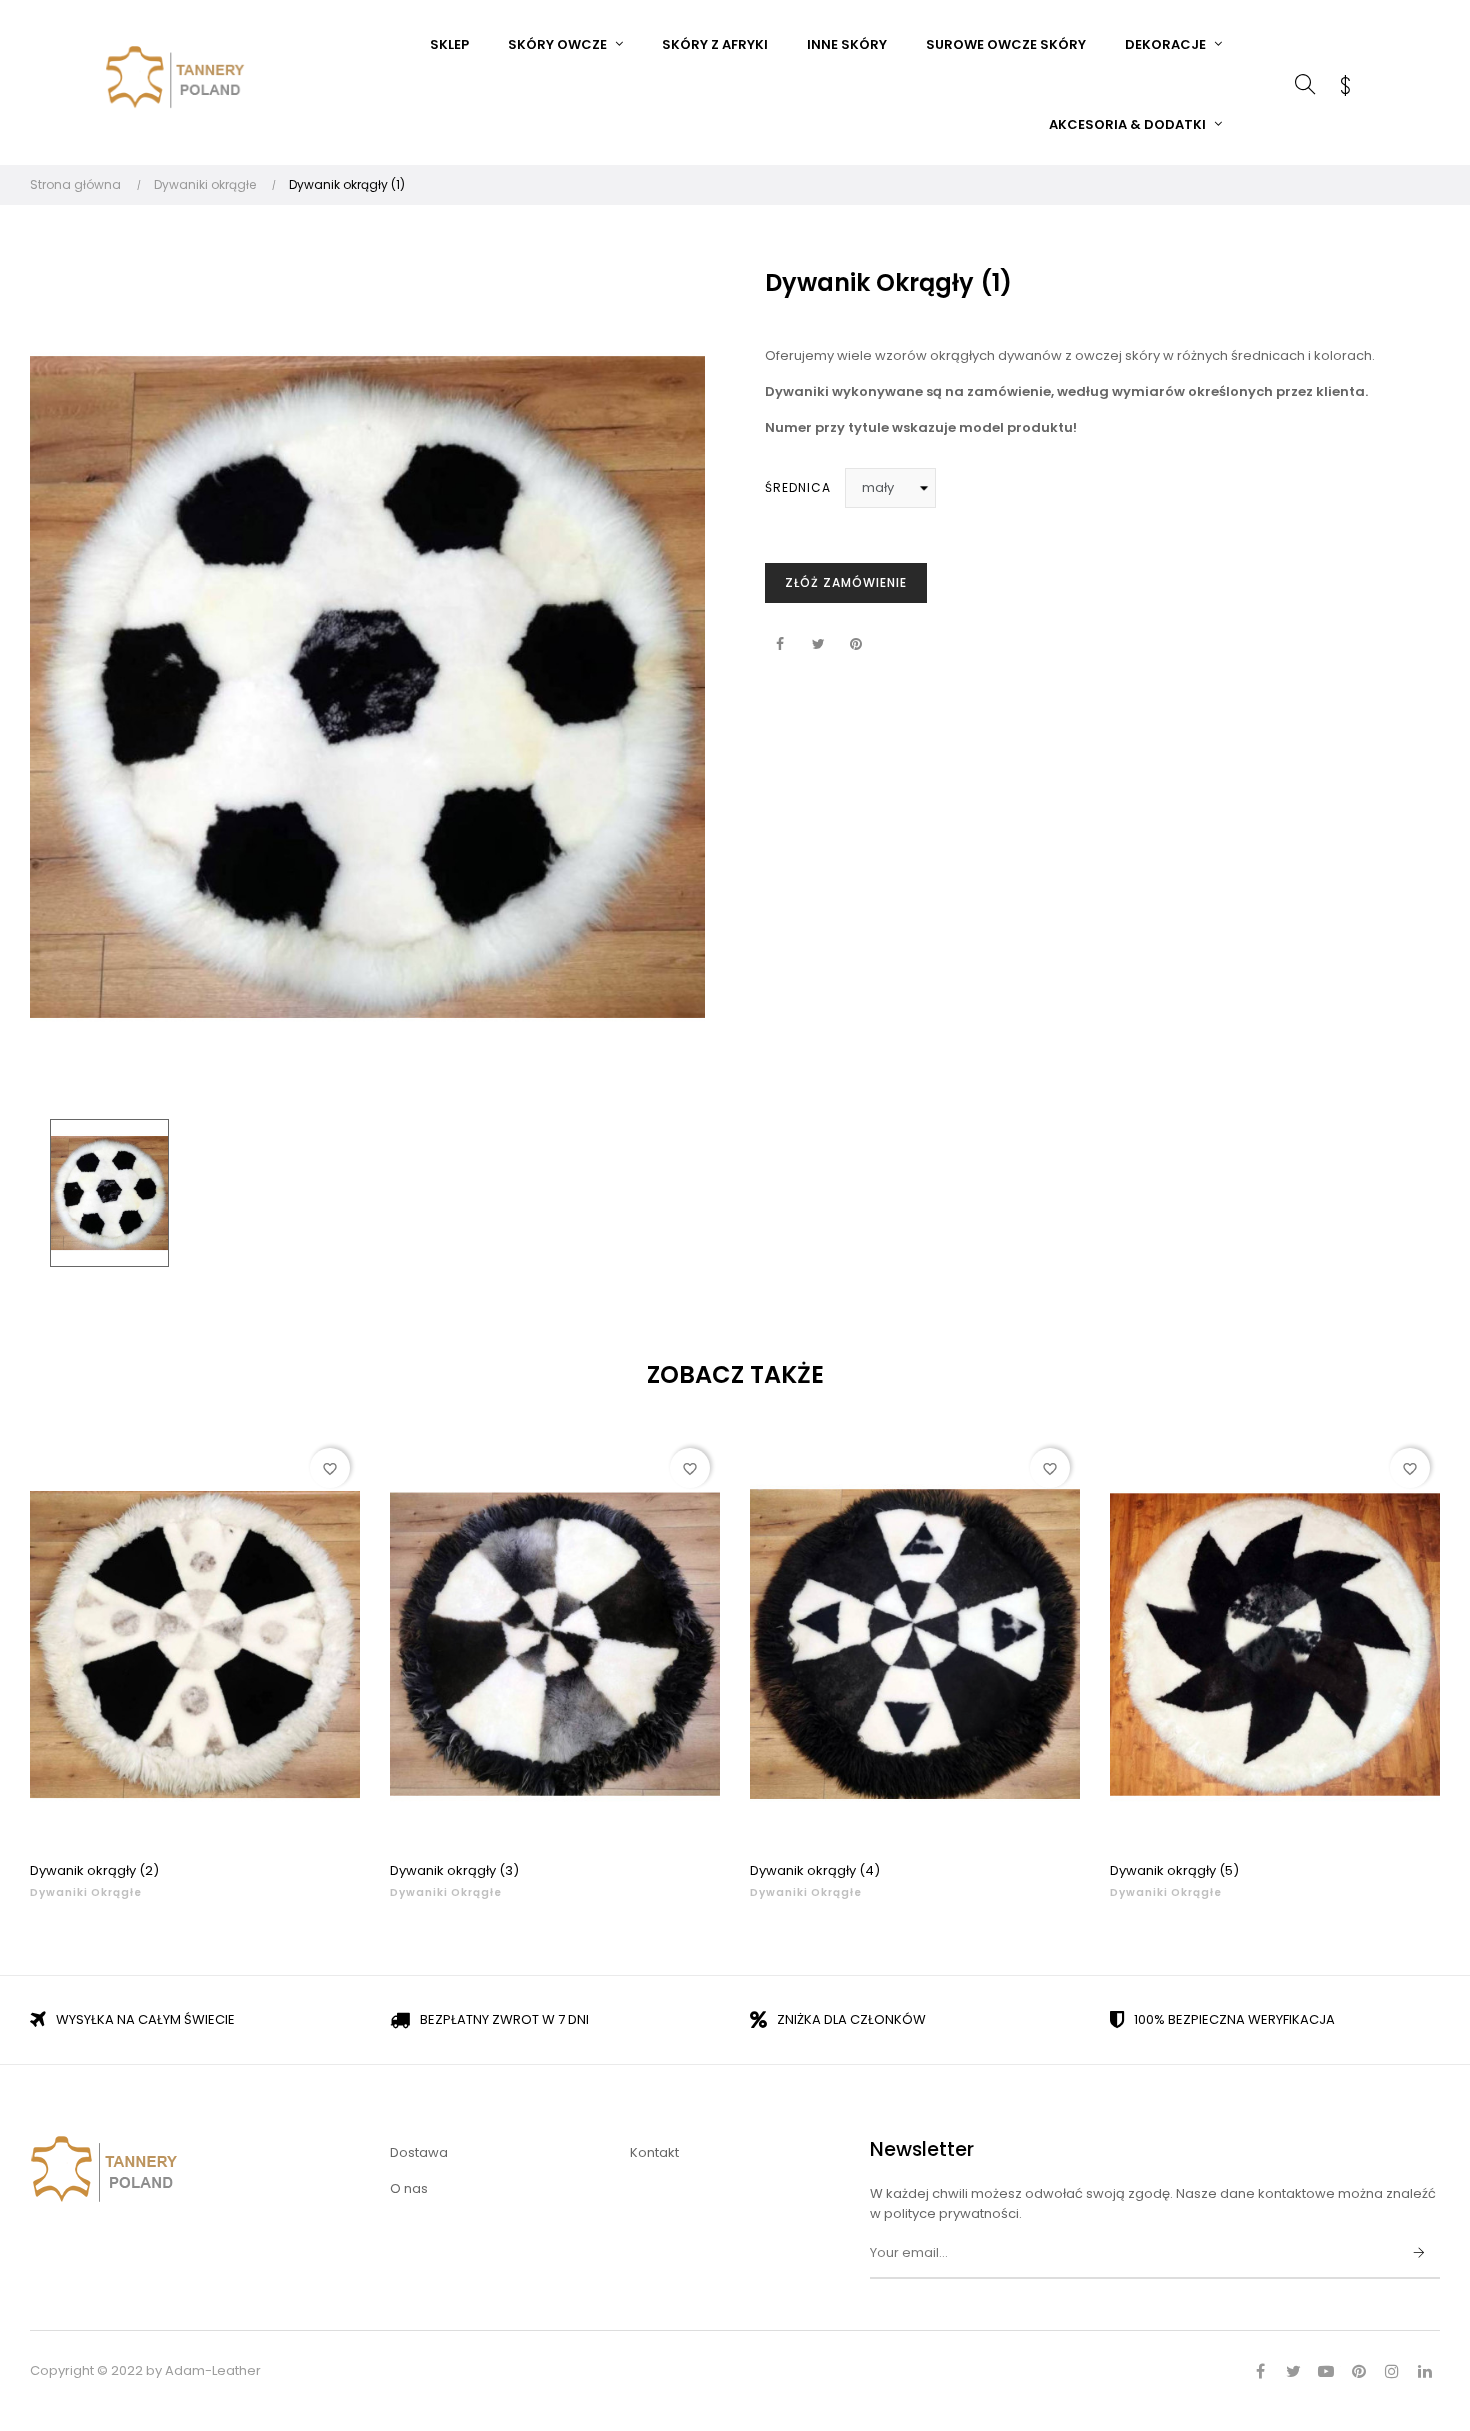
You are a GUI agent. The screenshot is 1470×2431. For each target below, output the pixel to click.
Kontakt (654, 2152)
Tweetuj (818, 645)
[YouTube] (1326, 2371)
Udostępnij (780, 645)
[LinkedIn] (1425, 2371)
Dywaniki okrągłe (86, 1892)
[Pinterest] (1359, 2371)
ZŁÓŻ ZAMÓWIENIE (846, 582)
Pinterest (856, 645)
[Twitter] (1293, 2371)
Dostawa (419, 2152)
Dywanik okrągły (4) (815, 1870)
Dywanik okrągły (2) (94, 1870)
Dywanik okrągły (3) (454, 1870)
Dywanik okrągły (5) (1174, 1870)
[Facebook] (1260, 2371)
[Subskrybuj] (1419, 2254)
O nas (409, 2188)
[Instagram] (1392, 2371)
